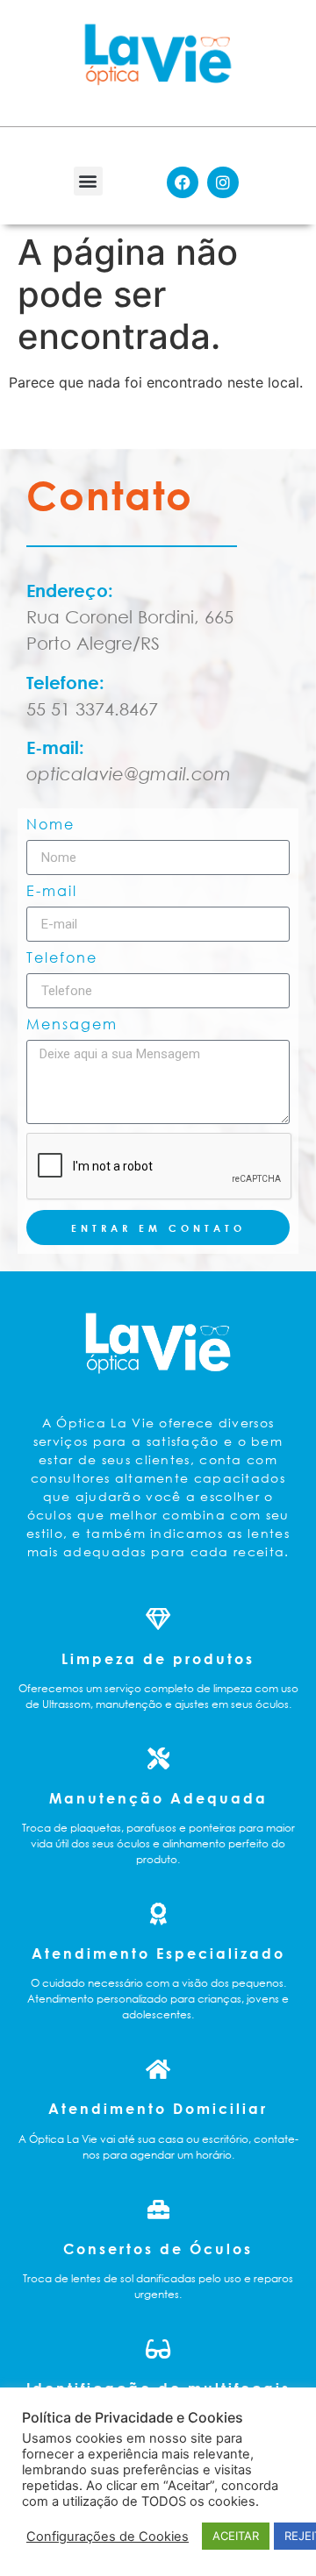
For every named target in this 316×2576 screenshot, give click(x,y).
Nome (50, 825)
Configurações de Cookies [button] (108, 2537)
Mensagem (72, 1025)
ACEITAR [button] (236, 2536)
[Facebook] (183, 182)
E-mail (52, 892)
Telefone (62, 958)
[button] (88, 181)
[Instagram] (223, 182)
